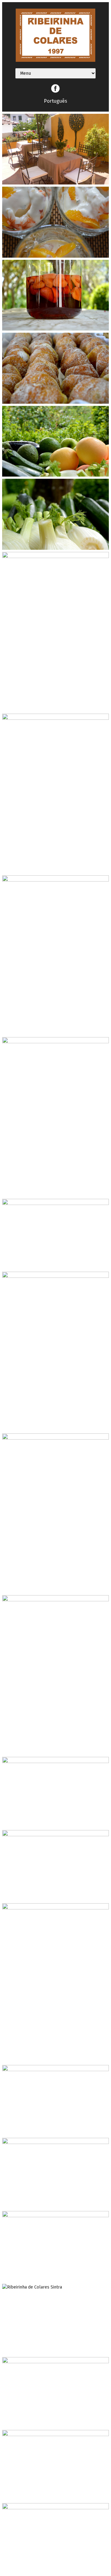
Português (55, 101)
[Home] (55, 60)
